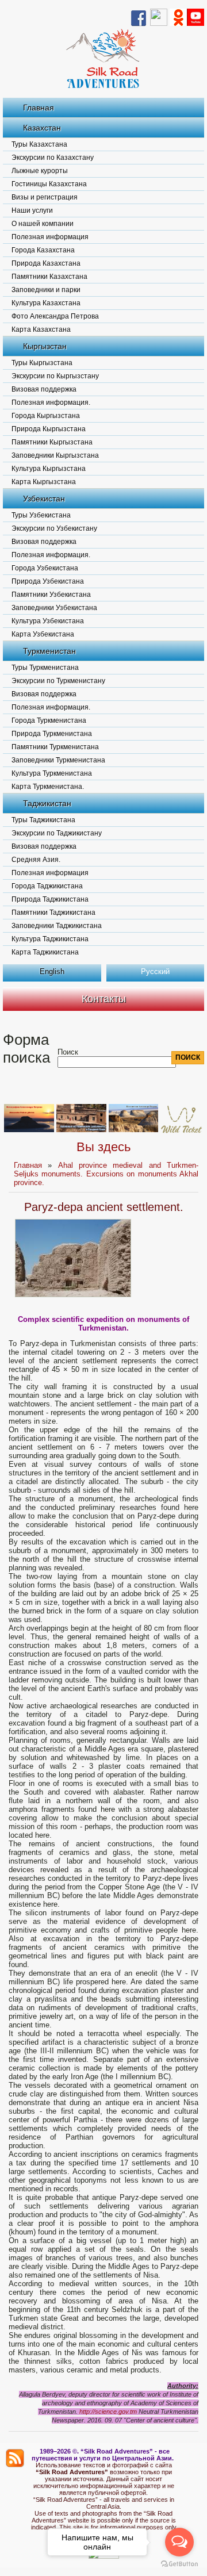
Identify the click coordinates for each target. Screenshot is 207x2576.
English (52, 971)
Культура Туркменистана (52, 773)
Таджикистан (47, 803)
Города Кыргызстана (46, 416)
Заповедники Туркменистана (58, 760)
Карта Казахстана (41, 329)
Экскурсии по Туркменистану (58, 681)
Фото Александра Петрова (55, 316)
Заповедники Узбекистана (54, 608)
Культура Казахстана (46, 303)
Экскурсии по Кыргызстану (55, 376)
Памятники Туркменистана (55, 747)
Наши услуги (32, 210)
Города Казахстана (43, 250)
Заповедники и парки (46, 290)
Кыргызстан (45, 346)
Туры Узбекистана (41, 515)
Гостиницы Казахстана (49, 184)
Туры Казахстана (39, 144)
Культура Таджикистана (50, 939)
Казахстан (42, 128)
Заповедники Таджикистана (57, 926)
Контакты (104, 999)
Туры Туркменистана (45, 668)
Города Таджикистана (47, 886)
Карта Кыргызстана (44, 482)
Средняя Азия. (36, 860)
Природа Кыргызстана (49, 429)
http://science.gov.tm (108, 2412)
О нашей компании (43, 224)
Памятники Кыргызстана (52, 442)
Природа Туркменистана (52, 734)
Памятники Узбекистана (51, 595)
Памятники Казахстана (49, 277)
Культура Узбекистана (48, 621)
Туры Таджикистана (43, 820)
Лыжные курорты (40, 171)
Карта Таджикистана (45, 952)
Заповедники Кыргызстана (55, 455)
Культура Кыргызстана (49, 469)
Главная (39, 108)
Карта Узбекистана (43, 634)
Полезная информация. (51, 402)
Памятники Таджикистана (53, 913)
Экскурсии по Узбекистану (54, 528)
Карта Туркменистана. (48, 787)
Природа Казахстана (46, 263)
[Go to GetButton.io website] (179, 2564)
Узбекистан (44, 499)
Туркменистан (49, 651)
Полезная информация (50, 237)
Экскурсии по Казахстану (53, 158)
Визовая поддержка (44, 389)
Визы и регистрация (45, 197)
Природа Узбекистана (48, 581)
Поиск (68, 1052)
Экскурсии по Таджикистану (57, 833)
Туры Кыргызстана (42, 363)
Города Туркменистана (49, 720)
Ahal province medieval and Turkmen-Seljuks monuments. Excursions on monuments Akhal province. (106, 1174)
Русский (155, 971)
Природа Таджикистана (50, 899)
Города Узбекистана (45, 568)
